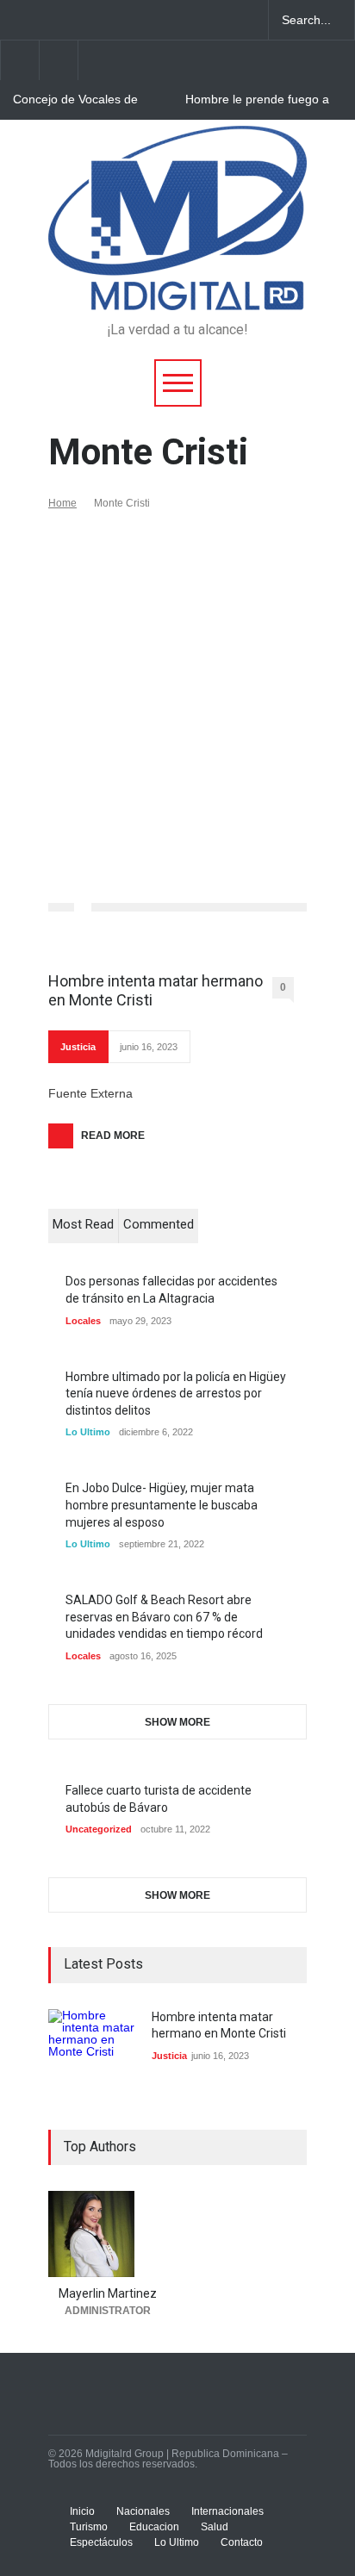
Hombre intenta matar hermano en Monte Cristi (156, 990)
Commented (159, 1224)
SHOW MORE (177, 1722)
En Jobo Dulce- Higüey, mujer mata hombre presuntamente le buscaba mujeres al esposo (162, 1505)
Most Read (83, 1224)
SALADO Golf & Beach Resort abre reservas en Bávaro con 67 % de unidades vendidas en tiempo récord (164, 1617)
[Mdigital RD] (177, 289)
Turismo (89, 2527)
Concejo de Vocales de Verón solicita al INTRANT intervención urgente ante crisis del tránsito (84, 100)
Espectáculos (101, 2542)
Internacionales (227, 2511)
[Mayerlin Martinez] (108, 2234)
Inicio (82, 2511)
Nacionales (143, 2511)
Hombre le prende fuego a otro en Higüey (257, 100)
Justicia (78, 1047)
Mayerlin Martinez (108, 2293)
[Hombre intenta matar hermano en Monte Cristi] (91, 2052)
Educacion (154, 2527)
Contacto (242, 2542)
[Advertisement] (177, 695)
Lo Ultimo (88, 1432)
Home (62, 503)
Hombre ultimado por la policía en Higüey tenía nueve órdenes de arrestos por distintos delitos (176, 1394)
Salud (215, 2527)
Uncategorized (99, 1829)
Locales (83, 1321)
